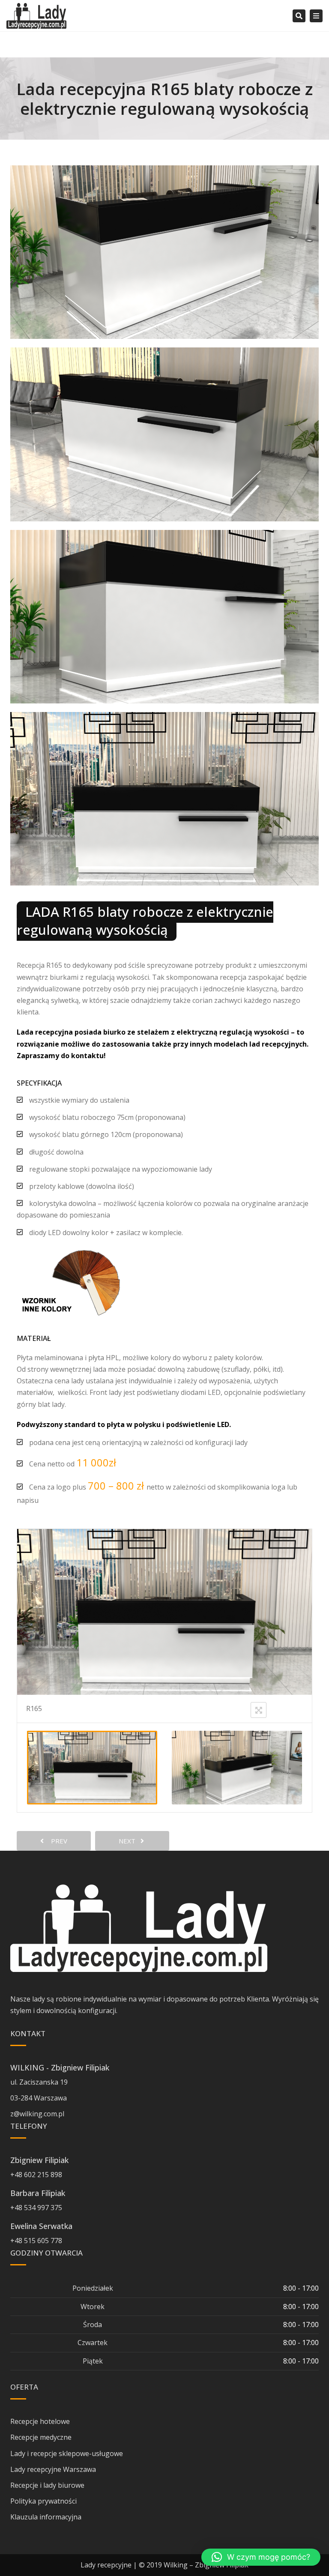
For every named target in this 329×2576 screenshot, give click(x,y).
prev (57, 1841)
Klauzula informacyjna (46, 2517)
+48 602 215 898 (36, 2175)
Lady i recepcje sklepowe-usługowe (67, 2453)
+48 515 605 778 (36, 2241)
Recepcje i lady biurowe (47, 2485)
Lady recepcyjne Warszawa (53, 2469)
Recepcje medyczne (41, 2437)
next (130, 1841)
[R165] (92, 1767)
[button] (261, 2557)
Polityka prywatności (43, 2501)
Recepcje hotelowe (40, 2421)
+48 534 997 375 (36, 2208)
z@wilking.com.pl (37, 2114)
